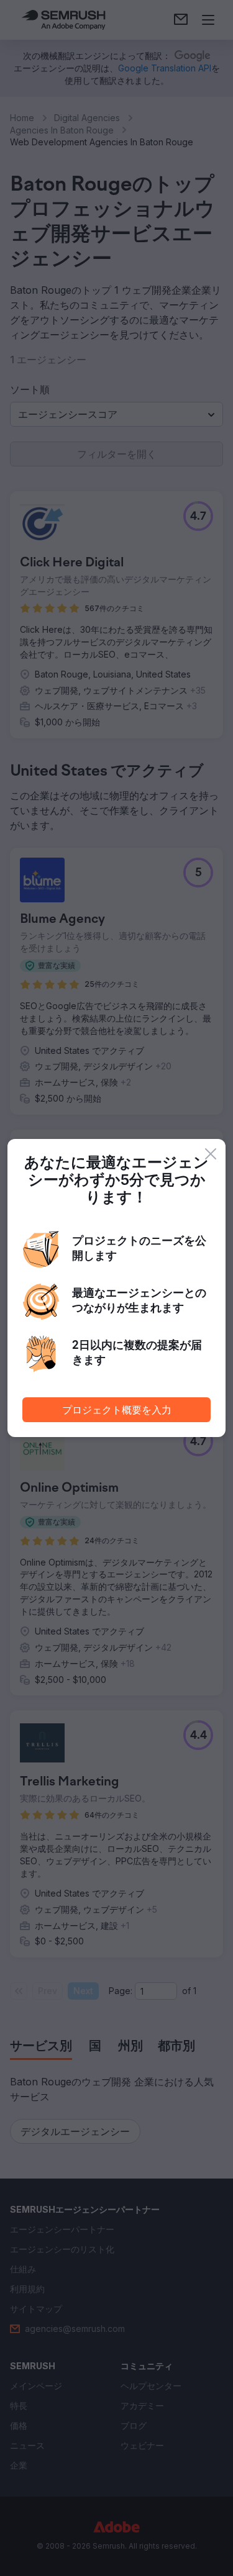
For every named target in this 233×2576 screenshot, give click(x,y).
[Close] (211, 1154)
